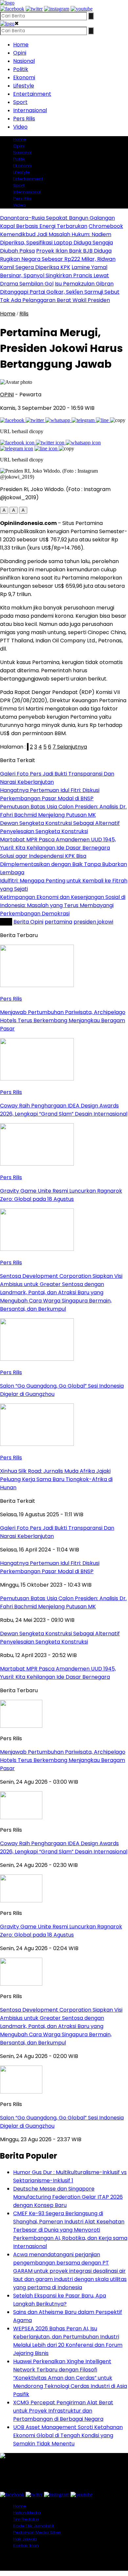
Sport (20, 102)
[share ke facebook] (13, 420)
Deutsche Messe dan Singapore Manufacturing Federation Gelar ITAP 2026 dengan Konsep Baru (68, 2197)
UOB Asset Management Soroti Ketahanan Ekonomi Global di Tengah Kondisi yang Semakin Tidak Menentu (68, 2435)
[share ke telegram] (84, 420)
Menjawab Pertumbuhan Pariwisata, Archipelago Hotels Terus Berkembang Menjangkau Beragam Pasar (63, 1760)
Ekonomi (24, 77)
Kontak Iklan (26, 2546)
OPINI (7, 395)
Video (20, 127)
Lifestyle (24, 86)
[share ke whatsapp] (58, 420)
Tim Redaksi (26, 2519)
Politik (21, 69)
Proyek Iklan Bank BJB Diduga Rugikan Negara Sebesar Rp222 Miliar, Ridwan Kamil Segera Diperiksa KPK (58, 259)
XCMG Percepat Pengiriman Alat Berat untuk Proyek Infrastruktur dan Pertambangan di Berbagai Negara (63, 2411)
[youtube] (82, 9)
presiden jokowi (93, 922)
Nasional (24, 61)
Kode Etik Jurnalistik (34, 2526)
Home (21, 45)
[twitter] (34, 9)
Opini (20, 53)
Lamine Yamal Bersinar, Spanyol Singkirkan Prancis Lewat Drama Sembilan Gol (54, 275)
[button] (4, 510)
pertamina (58, 922)
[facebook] (12, 9)
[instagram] (57, 9)
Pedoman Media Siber (37, 2532)
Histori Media (27, 2513)
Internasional (30, 110)
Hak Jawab (25, 2539)
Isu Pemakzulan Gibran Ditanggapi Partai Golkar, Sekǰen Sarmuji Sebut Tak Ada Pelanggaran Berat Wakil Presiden (60, 292)
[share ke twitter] (35, 420)
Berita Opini (28, 922)
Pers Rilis (24, 119)
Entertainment (32, 94)
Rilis (24, 314)
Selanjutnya (71, 747)
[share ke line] (103, 420)
